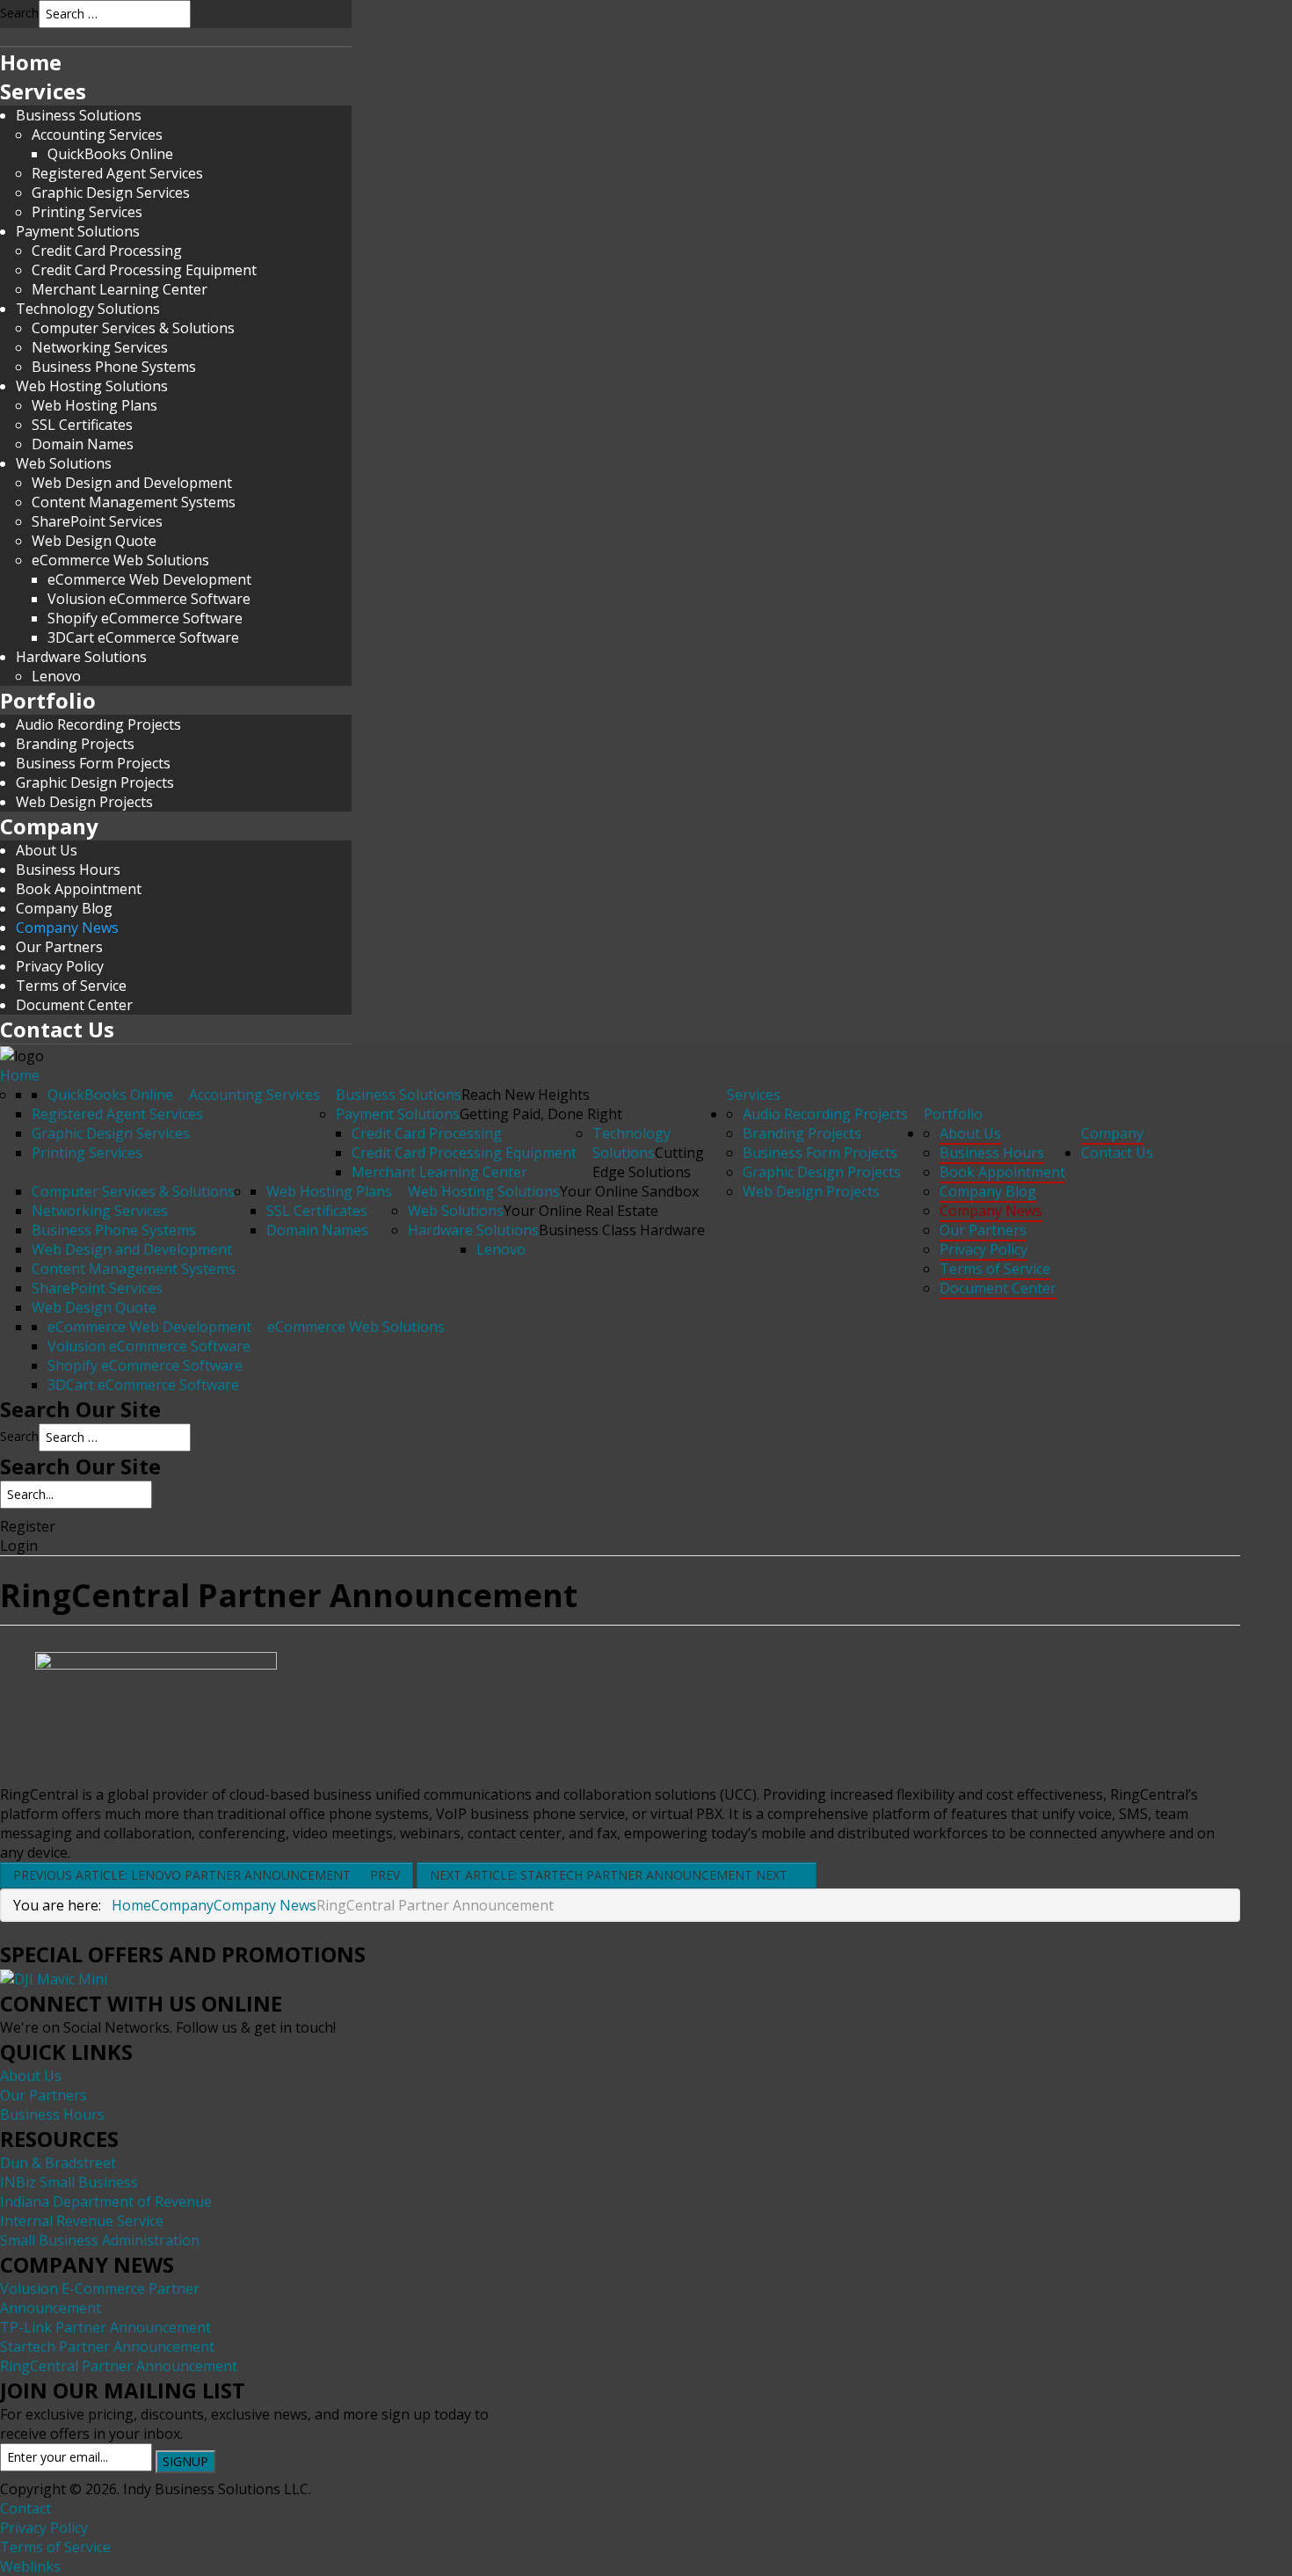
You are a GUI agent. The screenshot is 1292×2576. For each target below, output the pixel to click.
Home (31, 62)
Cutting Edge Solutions (648, 1162)
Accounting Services (97, 135)
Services (43, 91)
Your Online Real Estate (581, 1211)
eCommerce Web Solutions (120, 560)
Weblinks (30, 2566)
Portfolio (48, 700)
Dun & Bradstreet (58, 2163)
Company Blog (64, 908)
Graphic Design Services (111, 193)
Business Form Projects (93, 763)
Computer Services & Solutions (133, 328)
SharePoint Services (97, 521)
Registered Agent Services (117, 173)
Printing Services (87, 212)
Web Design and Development (132, 483)
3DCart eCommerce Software (143, 637)
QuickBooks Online (110, 154)
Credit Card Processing (107, 251)
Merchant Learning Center (120, 289)
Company (49, 826)
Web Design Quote (94, 1307)
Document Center (74, 1005)
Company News (67, 928)
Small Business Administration (100, 2240)
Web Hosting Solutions (92, 386)
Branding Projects (75, 744)
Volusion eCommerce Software (149, 599)
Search (19, 13)
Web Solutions (64, 463)
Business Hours (68, 870)
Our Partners (59, 947)
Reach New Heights (526, 1095)
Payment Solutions (78, 231)
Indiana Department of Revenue (106, 2201)
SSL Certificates (82, 425)
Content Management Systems (134, 502)
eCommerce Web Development (149, 579)
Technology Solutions (88, 309)
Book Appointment (79, 889)
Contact (25, 2508)
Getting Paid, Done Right (541, 1114)
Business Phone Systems (114, 367)
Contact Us (57, 1029)
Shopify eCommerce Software (145, 618)
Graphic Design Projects (95, 782)
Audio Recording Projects (98, 724)
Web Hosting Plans (94, 405)
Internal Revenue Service (82, 2221)
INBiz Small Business (69, 2182)
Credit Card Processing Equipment (144, 270)
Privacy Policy (60, 966)
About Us (47, 850)
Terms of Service (71, 986)
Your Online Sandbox (629, 1191)
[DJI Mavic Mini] (54, 1978)
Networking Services (100, 347)
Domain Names (83, 444)
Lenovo (56, 676)
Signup (185, 2461)
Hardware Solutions (81, 657)
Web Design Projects (84, 802)
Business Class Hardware (622, 1230)
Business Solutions (79, 115)
